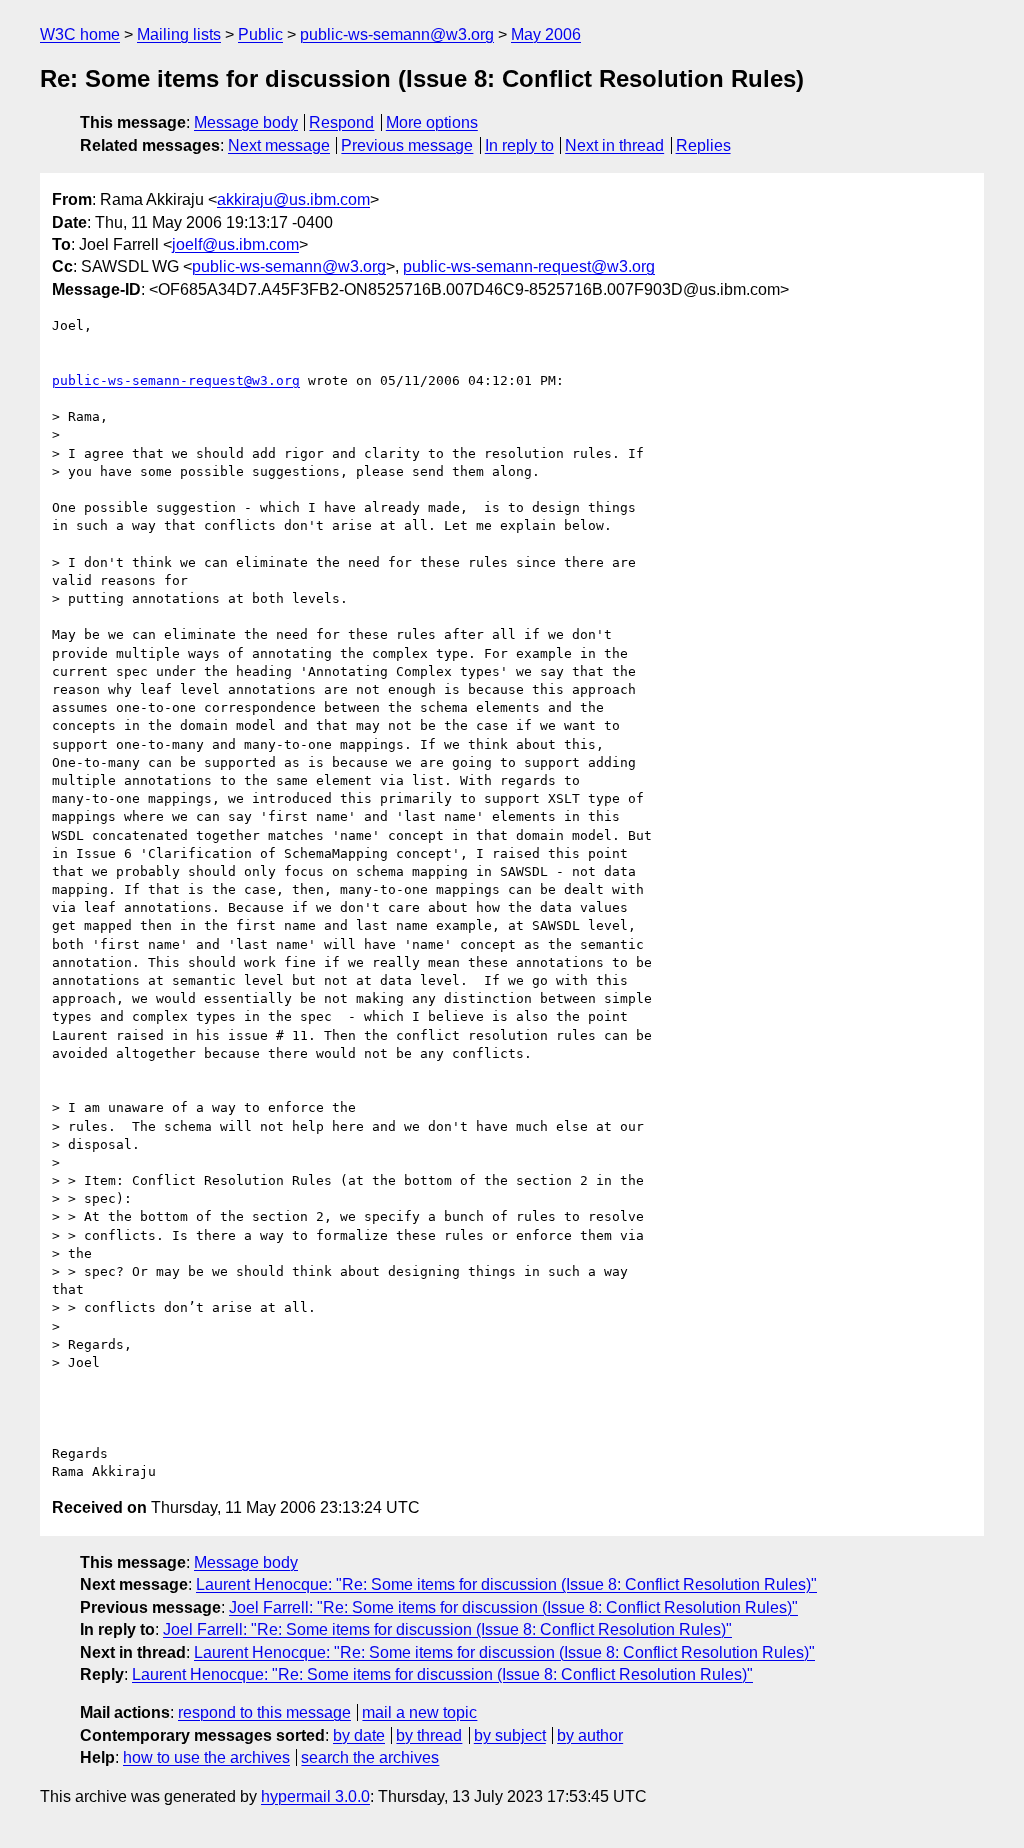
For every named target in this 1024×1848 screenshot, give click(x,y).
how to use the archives (206, 1757)
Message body (246, 122)
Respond (341, 122)
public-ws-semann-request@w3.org (529, 266)
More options (432, 122)
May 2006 (546, 34)
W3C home (80, 34)
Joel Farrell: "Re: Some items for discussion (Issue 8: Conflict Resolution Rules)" (513, 1607)
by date (359, 1735)
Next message (279, 145)
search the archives (370, 1757)
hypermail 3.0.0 (315, 1796)
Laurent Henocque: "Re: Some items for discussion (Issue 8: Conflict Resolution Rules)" (506, 1584)
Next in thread (614, 145)
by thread (429, 1735)
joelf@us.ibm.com (235, 244)
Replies (703, 145)
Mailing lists (179, 34)
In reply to (519, 145)
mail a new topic (419, 1712)
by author (590, 1735)
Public (260, 34)
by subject (510, 1735)
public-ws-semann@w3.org (397, 34)
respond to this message (264, 1712)
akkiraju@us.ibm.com (293, 199)
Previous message (407, 145)
